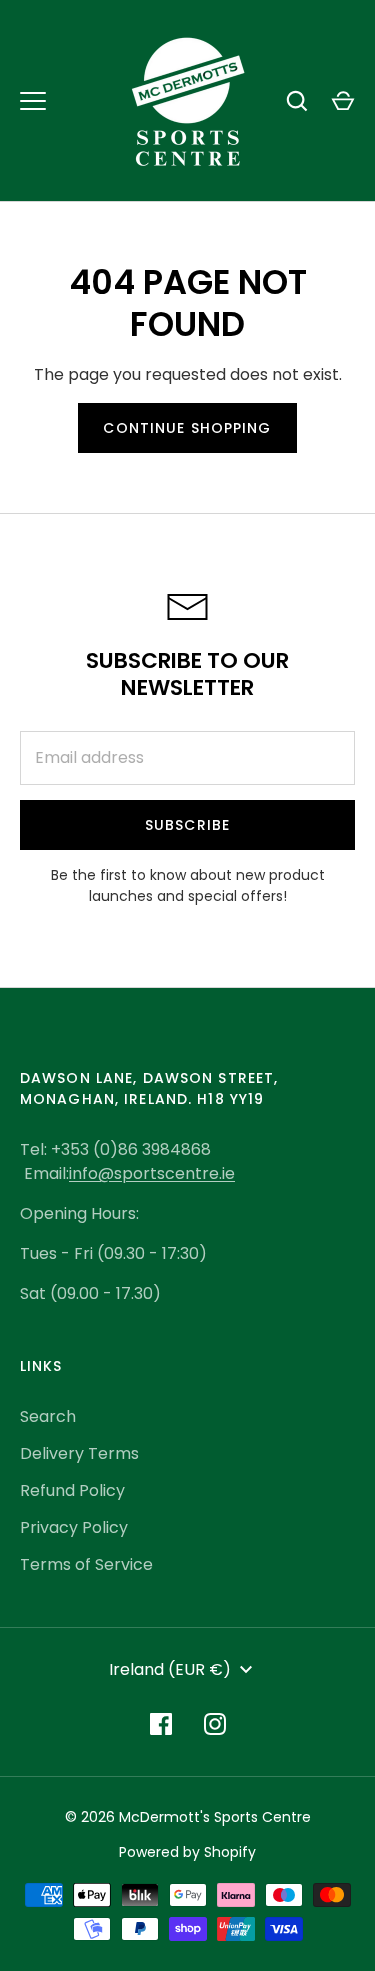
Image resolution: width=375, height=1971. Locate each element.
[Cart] (343, 101)
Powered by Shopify (187, 1852)
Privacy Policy (74, 1527)
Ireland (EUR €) (170, 1669)
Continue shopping (187, 428)
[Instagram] (215, 1724)
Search (48, 1416)
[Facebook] (161, 1724)
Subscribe (187, 825)
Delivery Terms (79, 1453)
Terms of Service (86, 1564)
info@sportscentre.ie (152, 1173)
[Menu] (33, 101)
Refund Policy (72, 1490)
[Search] (297, 101)
